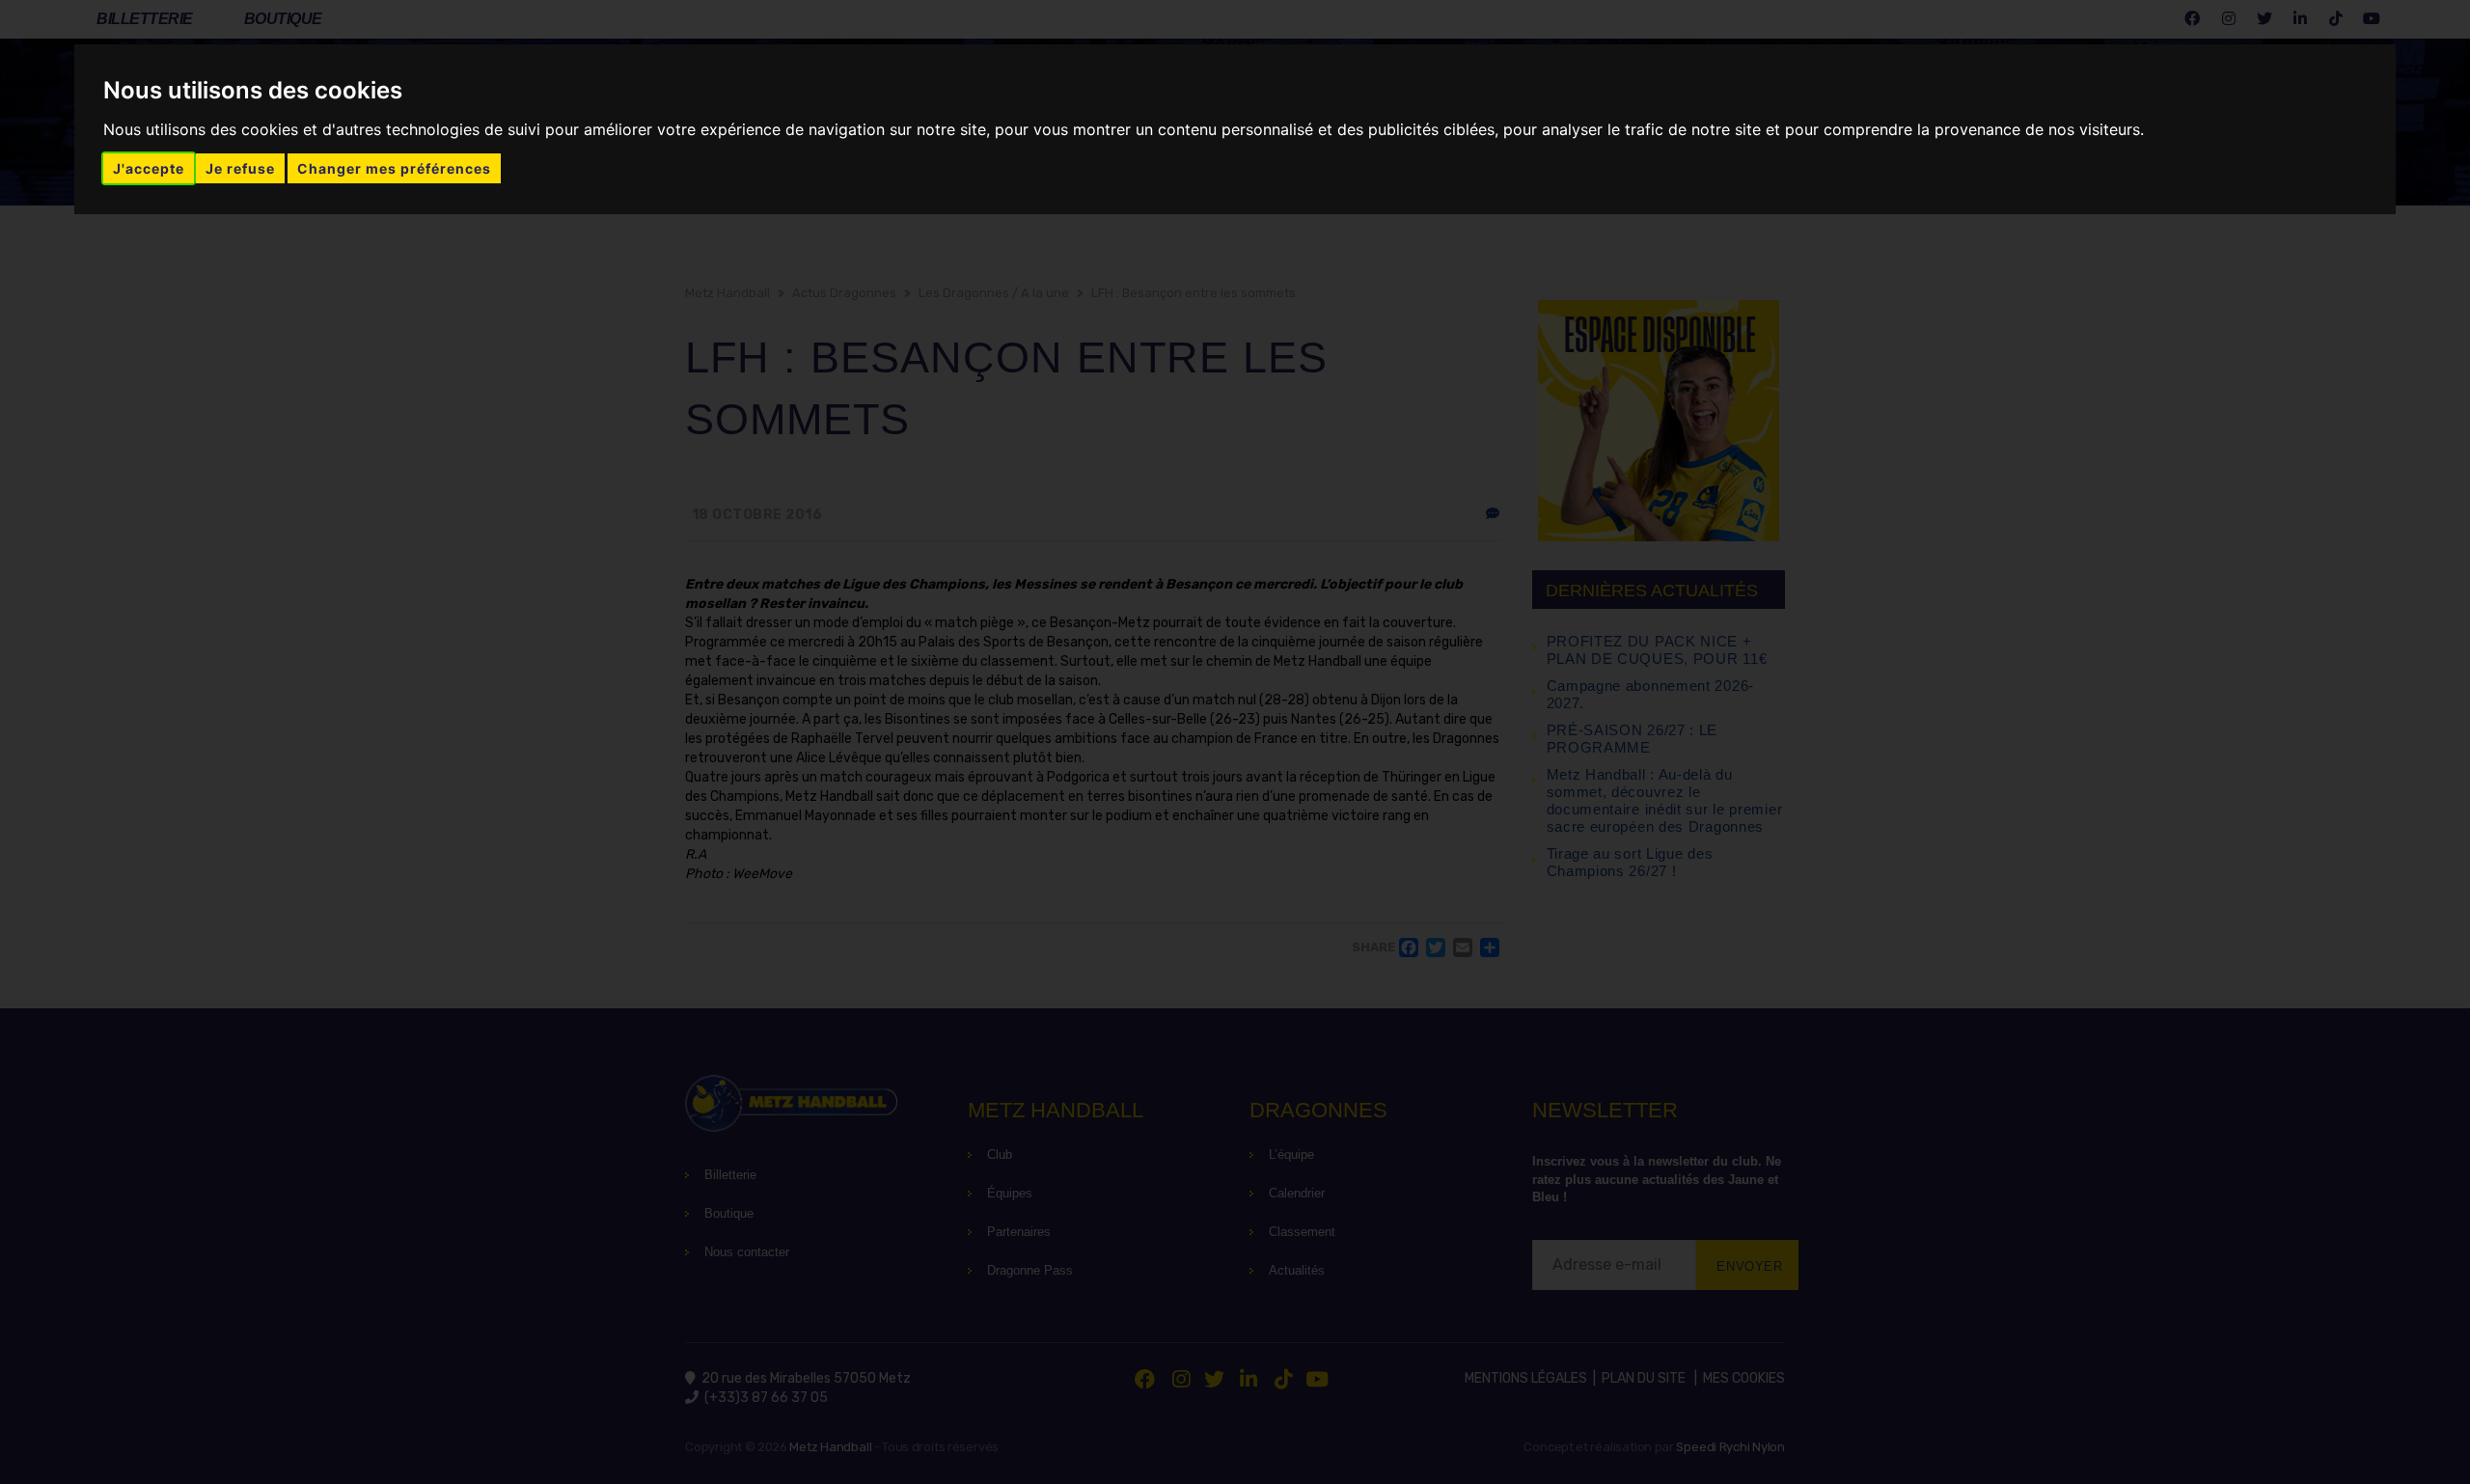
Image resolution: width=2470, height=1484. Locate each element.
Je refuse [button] (240, 168)
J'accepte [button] (149, 168)
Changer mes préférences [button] (394, 168)
